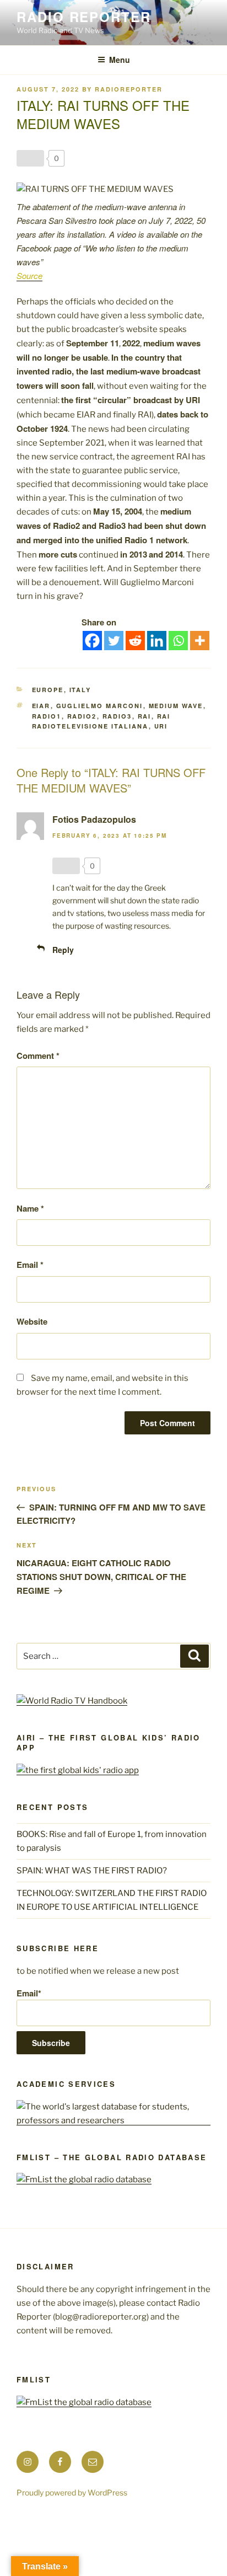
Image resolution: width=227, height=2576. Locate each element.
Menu (120, 60)
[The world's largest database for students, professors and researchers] (113, 2120)
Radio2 (82, 716)
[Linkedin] (157, 641)
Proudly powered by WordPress (72, 2492)
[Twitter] (114, 641)
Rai (145, 716)
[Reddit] (135, 641)
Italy (80, 690)
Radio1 (47, 716)
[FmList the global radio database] (84, 2179)
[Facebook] (92, 641)
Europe (48, 690)
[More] (200, 641)
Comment (38, 1056)
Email (30, 1265)
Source (29, 275)
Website (32, 1321)
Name (30, 1208)
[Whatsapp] (178, 641)
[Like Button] (30, 158)
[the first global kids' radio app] (78, 1770)
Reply (63, 950)
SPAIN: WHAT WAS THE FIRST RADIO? (93, 1871)
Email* (29, 1993)
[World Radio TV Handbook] (72, 1701)
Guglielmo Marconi (100, 706)
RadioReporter (129, 89)
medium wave (176, 706)
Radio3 (117, 716)
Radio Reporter (84, 17)
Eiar (41, 706)
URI (161, 726)
